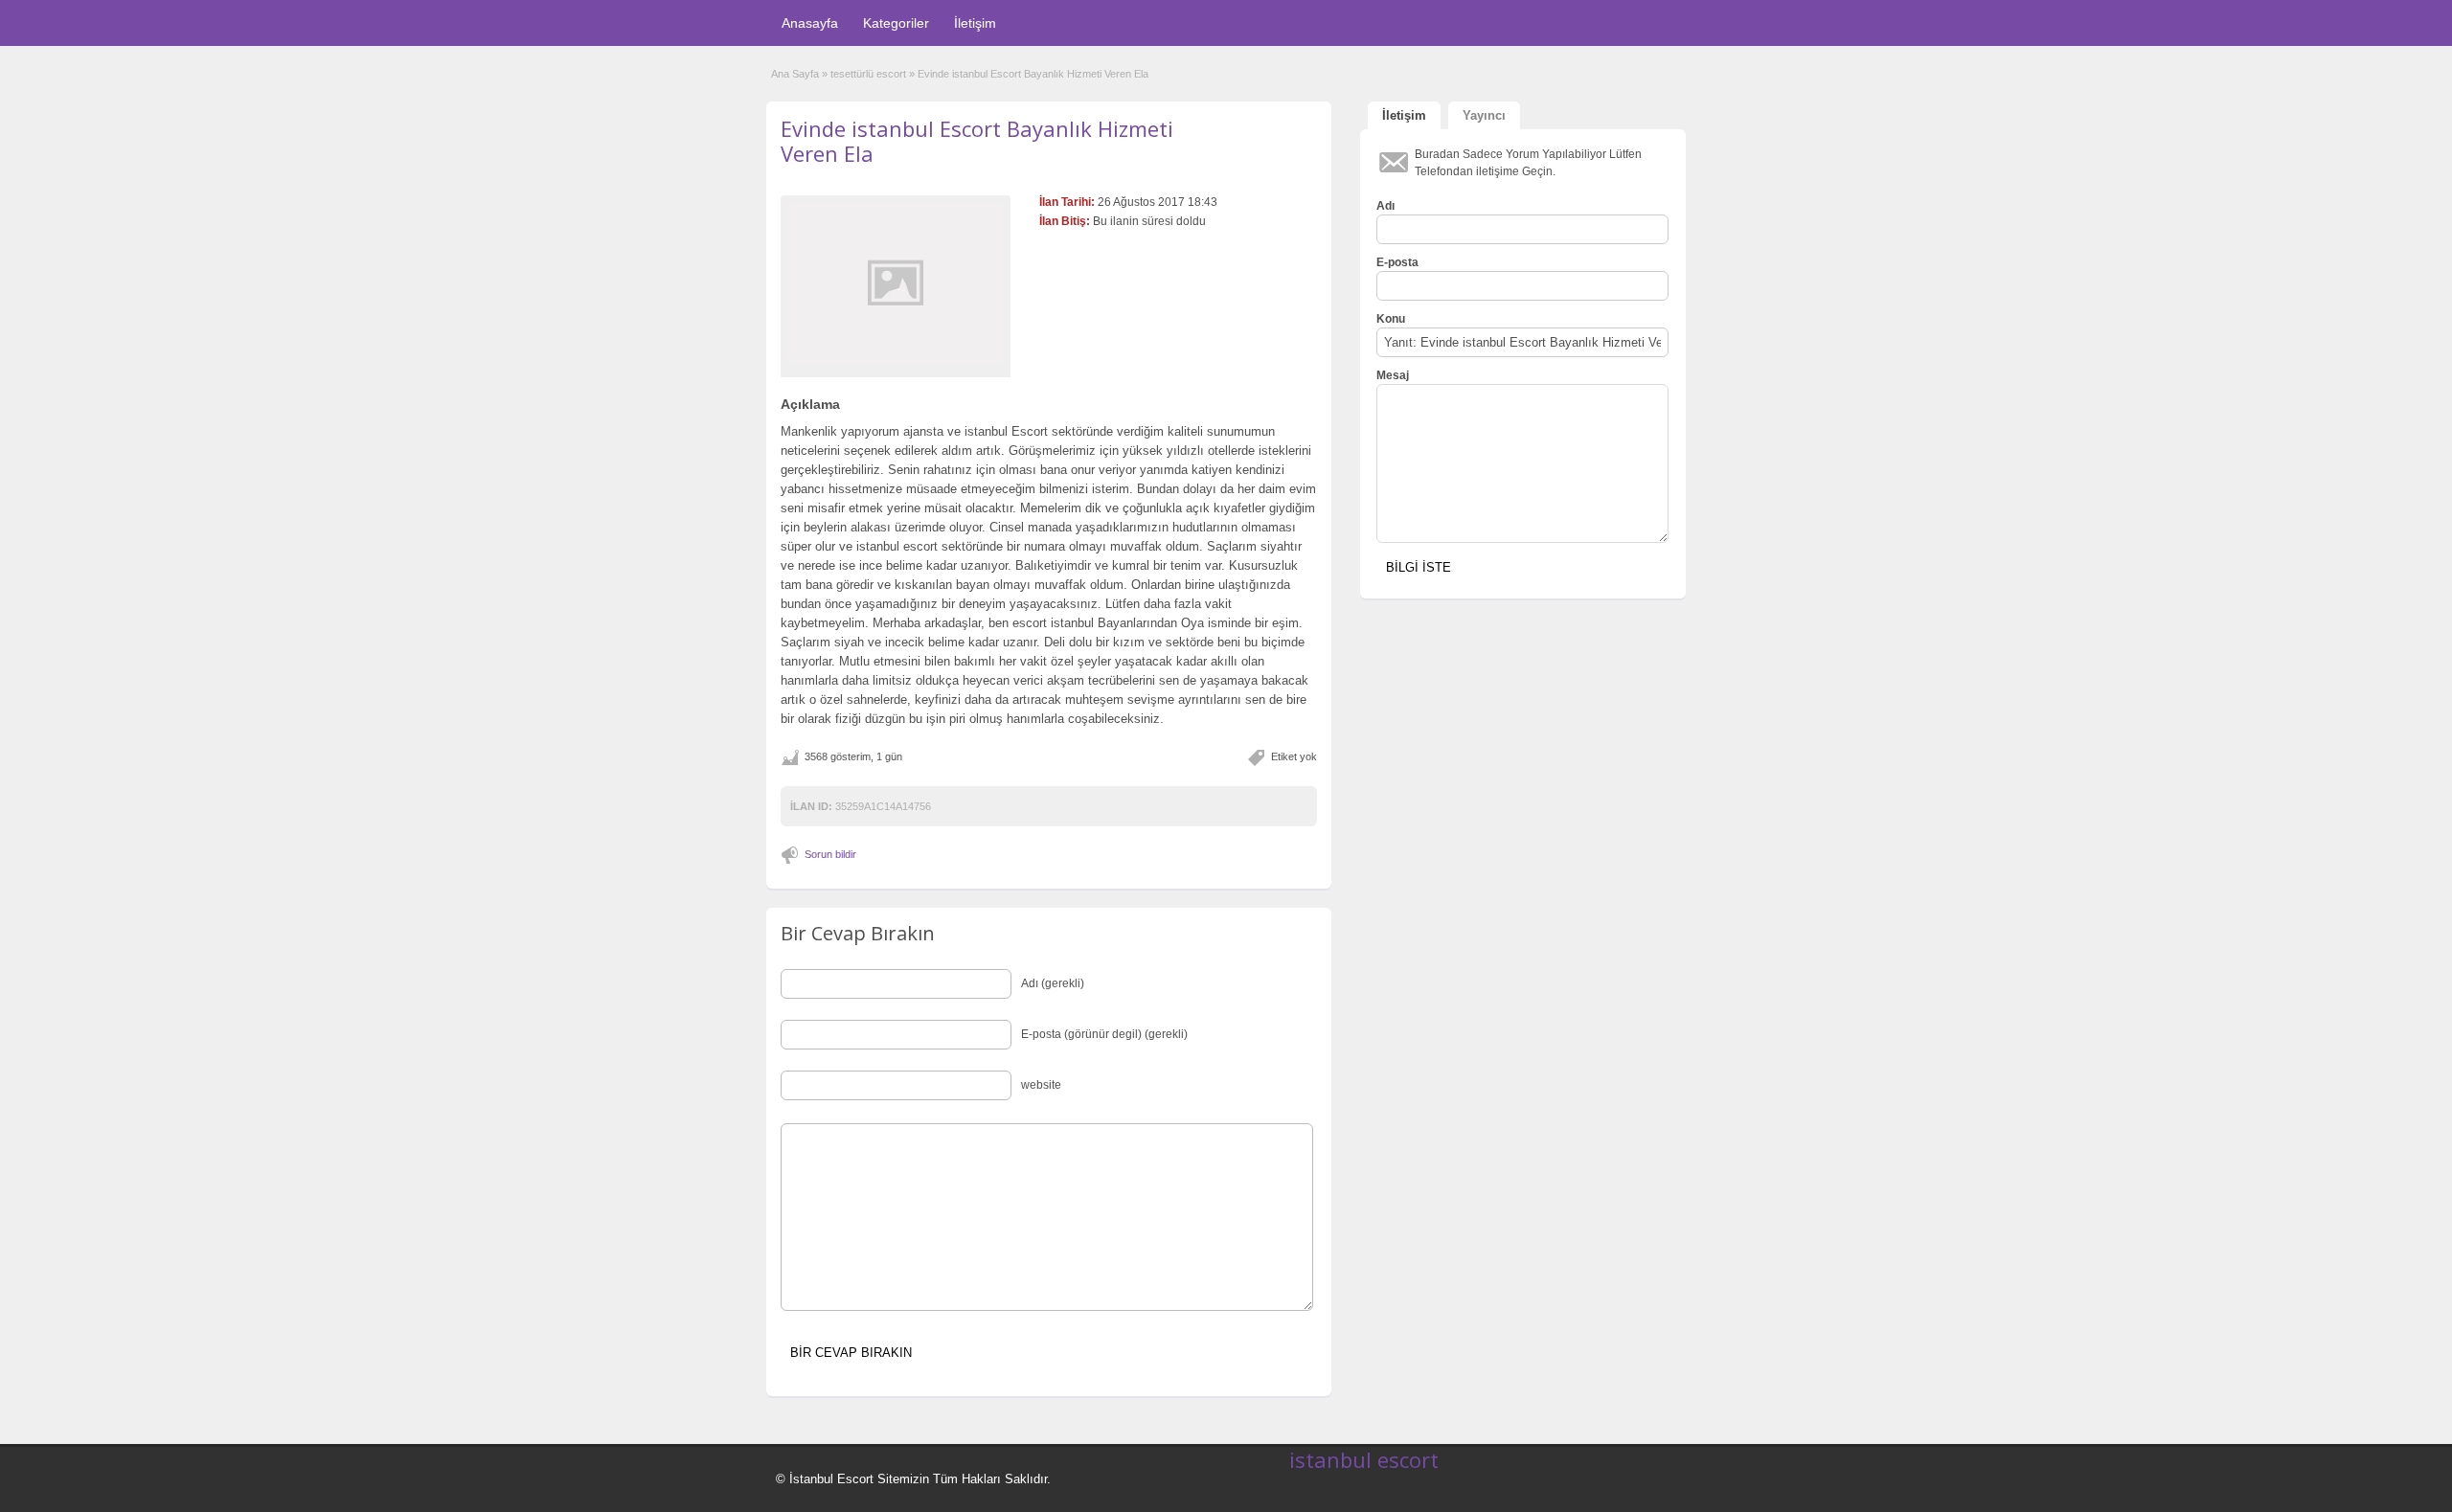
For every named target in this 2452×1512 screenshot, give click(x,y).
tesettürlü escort (868, 74)
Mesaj (1393, 375)
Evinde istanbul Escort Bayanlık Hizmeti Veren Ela (977, 141)
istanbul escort (1364, 1459)
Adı (1385, 206)
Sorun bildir (830, 854)
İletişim (975, 23)
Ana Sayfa (795, 74)
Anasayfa (810, 23)
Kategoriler (896, 23)
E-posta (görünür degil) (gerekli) (1104, 1034)
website (1041, 1085)
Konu (1391, 319)
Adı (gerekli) (1053, 983)
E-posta (1397, 262)
